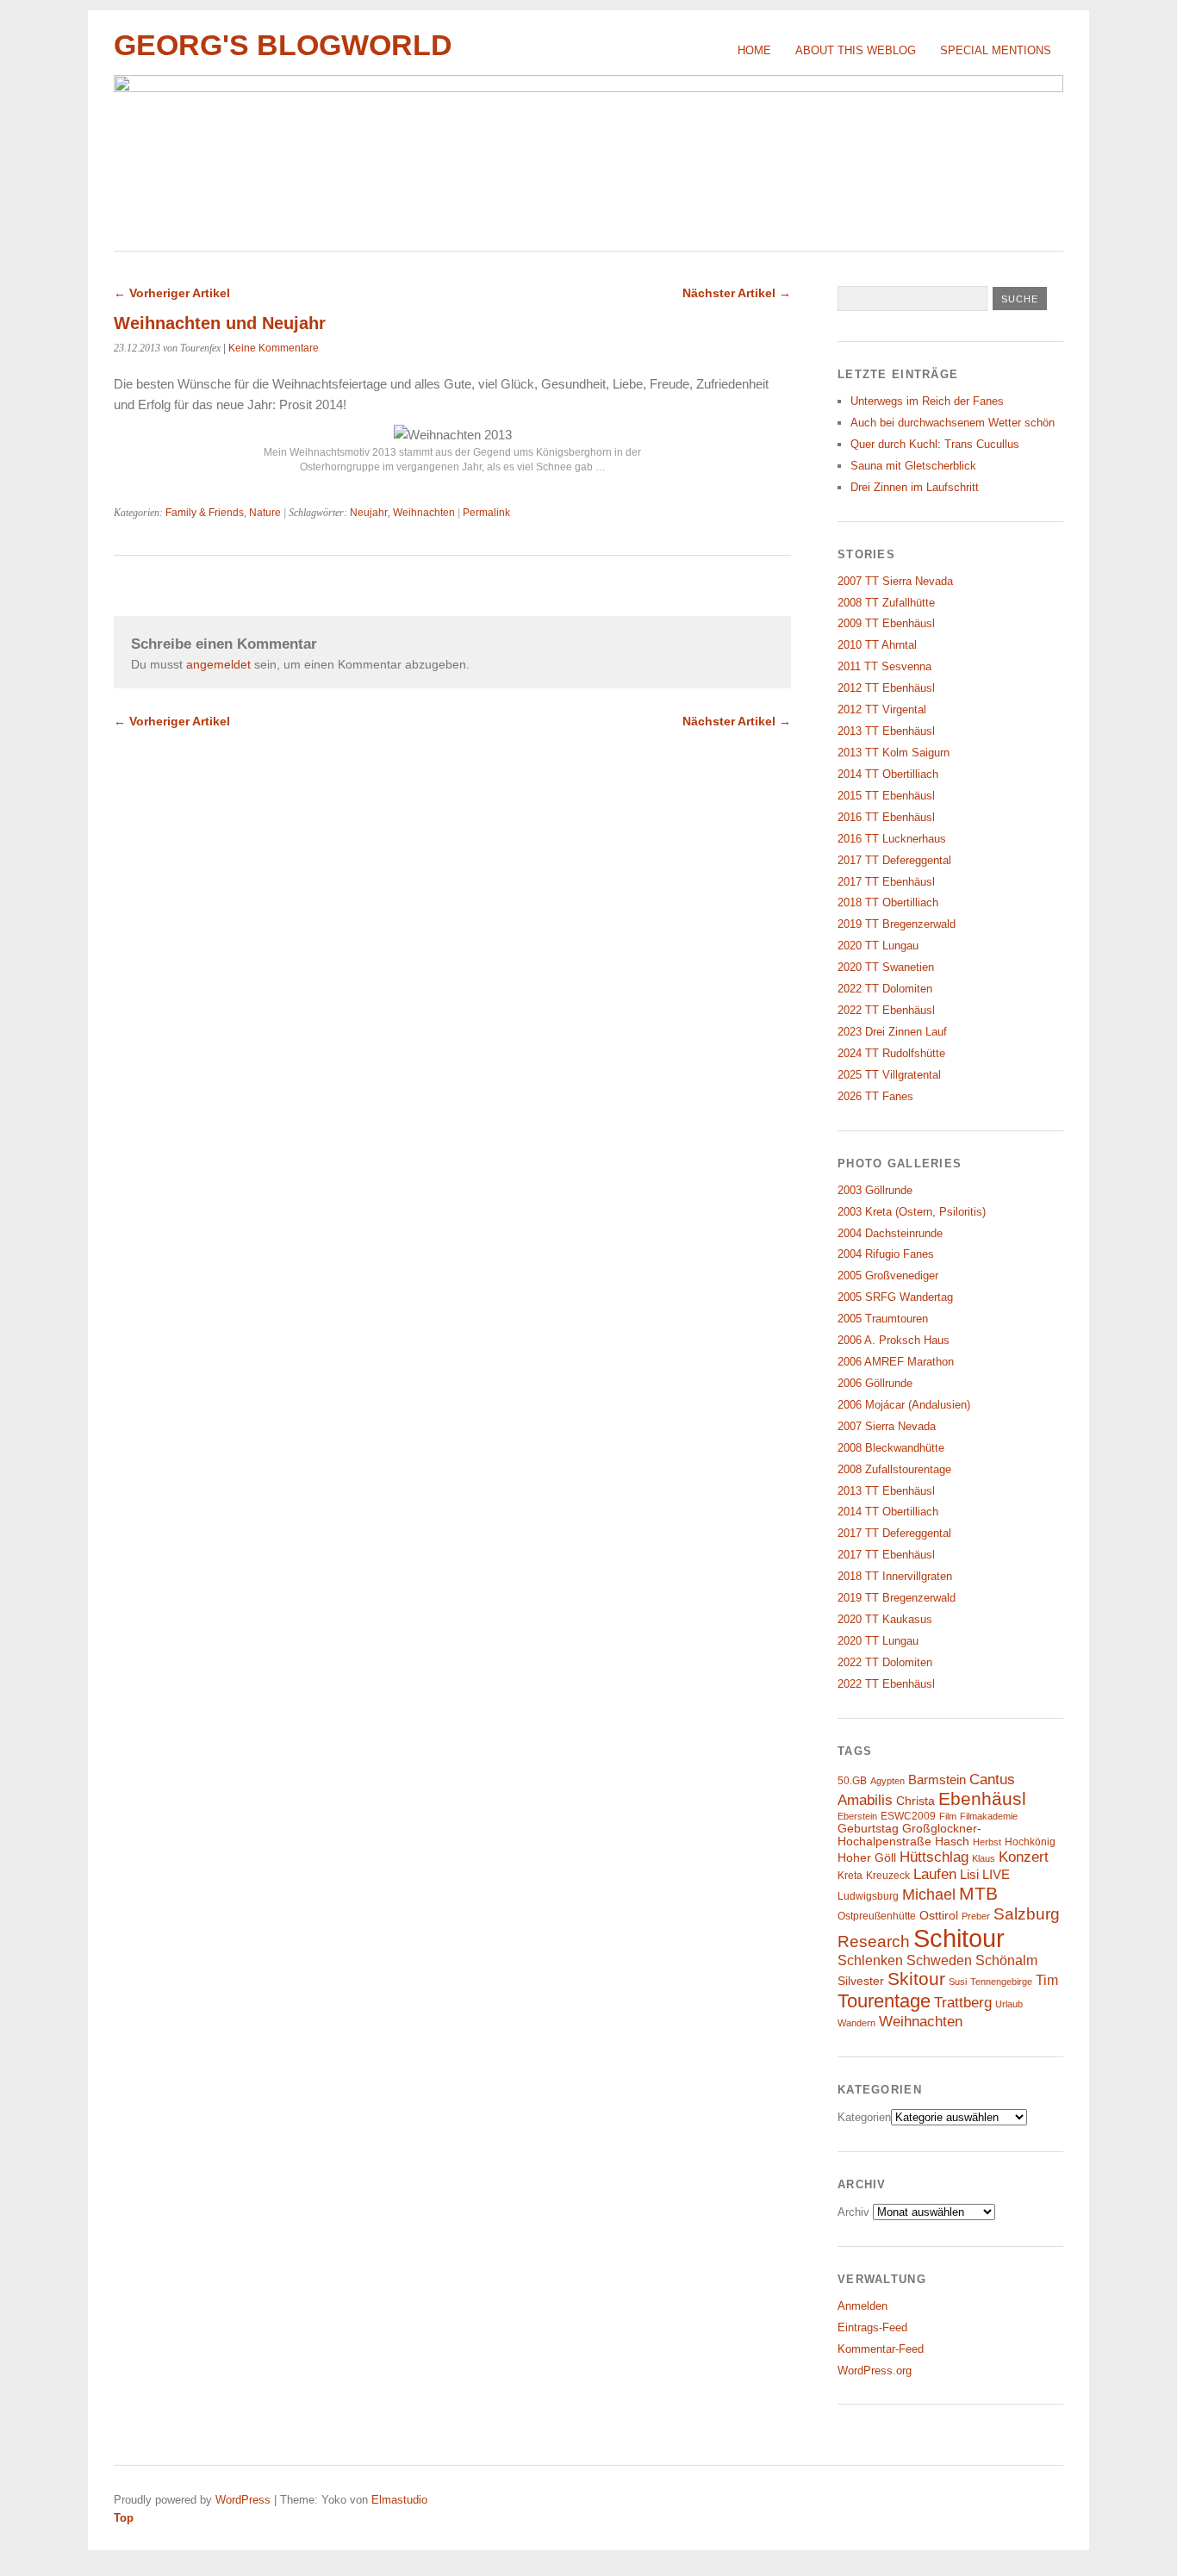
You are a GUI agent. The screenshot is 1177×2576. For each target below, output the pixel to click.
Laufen (935, 1874)
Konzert (1024, 1857)
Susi (958, 1982)
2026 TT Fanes (875, 1096)
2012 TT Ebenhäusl (886, 688)
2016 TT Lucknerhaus (892, 839)
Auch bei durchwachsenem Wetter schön (953, 423)
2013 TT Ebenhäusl (886, 731)
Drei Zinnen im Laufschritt (915, 487)
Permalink (486, 513)
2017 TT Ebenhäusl (886, 882)
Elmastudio (399, 2500)
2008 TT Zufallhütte (886, 603)
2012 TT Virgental (882, 709)
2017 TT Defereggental (894, 860)
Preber (976, 1916)
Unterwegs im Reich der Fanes (927, 401)
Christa (915, 1801)
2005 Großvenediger (888, 1276)
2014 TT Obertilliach (888, 774)
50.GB (852, 1781)
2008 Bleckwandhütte (891, 1448)
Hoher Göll (867, 1858)
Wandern (856, 2023)
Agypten (887, 1781)
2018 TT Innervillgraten (895, 1576)
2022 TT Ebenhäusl (886, 1010)
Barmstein (937, 1780)
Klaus (984, 1858)
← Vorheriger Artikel (172, 293)
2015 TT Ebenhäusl (886, 796)
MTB (978, 1894)
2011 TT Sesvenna (884, 666)
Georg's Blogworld (283, 45)
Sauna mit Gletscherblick (913, 466)
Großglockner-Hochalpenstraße (909, 1835)
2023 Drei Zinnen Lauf (892, 1032)
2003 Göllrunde (875, 1190)
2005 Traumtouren (883, 1319)
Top (124, 2518)
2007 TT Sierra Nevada (895, 581)
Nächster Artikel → (737, 293)
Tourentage (884, 2001)
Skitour (916, 1979)
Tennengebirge (1001, 1982)
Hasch (952, 1842)
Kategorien (864, 2117)
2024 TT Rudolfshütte (891, 1053)
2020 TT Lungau (878, 946)
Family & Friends (205, 513)
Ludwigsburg (868, 1896)
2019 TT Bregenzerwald (897, 924)
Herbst (987, 1842)
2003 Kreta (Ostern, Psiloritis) (912, 1212)
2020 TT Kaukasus (885, 1619)
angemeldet (218, 664)
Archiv (853, 2212)
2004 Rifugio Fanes (886, 1254)
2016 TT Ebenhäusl (886, 817)
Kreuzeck (888, 1876)
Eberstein (857, 1816)
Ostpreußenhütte (877, 1916)
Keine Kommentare (274, 348)
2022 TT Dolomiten (885, 989)
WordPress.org (875, 2371)
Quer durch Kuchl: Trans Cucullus (935, 444)
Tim (1047, 1980)
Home (754, 50)
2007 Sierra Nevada (887, 1426)
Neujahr (369, 513)
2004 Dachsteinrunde (890, 1233)
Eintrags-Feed (872, 2327)
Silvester (861, 1981)
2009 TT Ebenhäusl (886, 623)
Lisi (969, 1875)
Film (948, 1816)
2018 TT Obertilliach (888, 902)
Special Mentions (996, 50)
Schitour (959, 1938)
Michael (929, 1895)
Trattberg (963, 2003)
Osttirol (939, 1916)
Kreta (850, 1876)
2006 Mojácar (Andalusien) (904, 1405)
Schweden (939, 1960)
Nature (265, 513)
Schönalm (1006, 1960)
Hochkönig (1030, 1842)
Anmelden (863, 2306)
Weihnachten (424, 513)
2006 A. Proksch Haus (894, 1340)
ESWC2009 (908, 1816)
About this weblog (856, 50)
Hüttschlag (934, 1857)
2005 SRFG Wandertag (895, 1297)
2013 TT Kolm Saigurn (894, 753)
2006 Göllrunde (875, 1383)
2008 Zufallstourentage (894, 1469)
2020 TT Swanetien (886, 967)
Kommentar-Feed (881, 2349)
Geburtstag (868, 1829)
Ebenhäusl (982, 1798)
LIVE (996, 1875)
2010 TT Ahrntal (877, 645)
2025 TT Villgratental (889, 1075)
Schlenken (870, 1960)
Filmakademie (989, 1816)
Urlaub (1009, 2004)
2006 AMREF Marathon (896, 1362)
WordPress (243, 2500)
